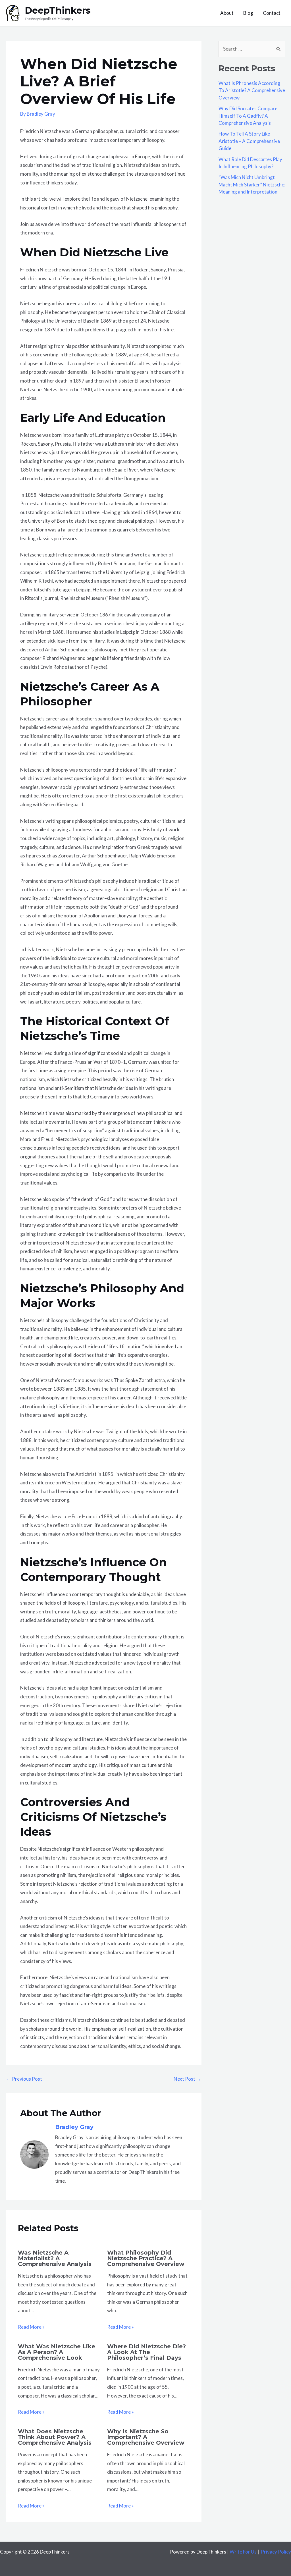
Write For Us (243, 2552)
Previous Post (24, 2079)
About (227, 13)
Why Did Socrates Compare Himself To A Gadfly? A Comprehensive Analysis (248, 116)
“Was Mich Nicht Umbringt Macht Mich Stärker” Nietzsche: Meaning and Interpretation (252, 184)
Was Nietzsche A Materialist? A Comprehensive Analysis (55, 2258)
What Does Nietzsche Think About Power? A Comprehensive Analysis (55, 2437)
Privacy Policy (276, 2552)
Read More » (31, 2327)
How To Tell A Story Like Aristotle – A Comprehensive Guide (249, 141)
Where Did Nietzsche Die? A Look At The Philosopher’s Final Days (146, 2352)
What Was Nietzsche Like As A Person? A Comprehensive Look (57, 2352)
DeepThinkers (58, 10)
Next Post (187, 2079)
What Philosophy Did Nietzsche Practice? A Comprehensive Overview (146, 2258)
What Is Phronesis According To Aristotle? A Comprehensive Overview (252, 90)
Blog (248, 13)
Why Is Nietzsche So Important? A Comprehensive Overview (146, 2437)
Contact (272, 13)
